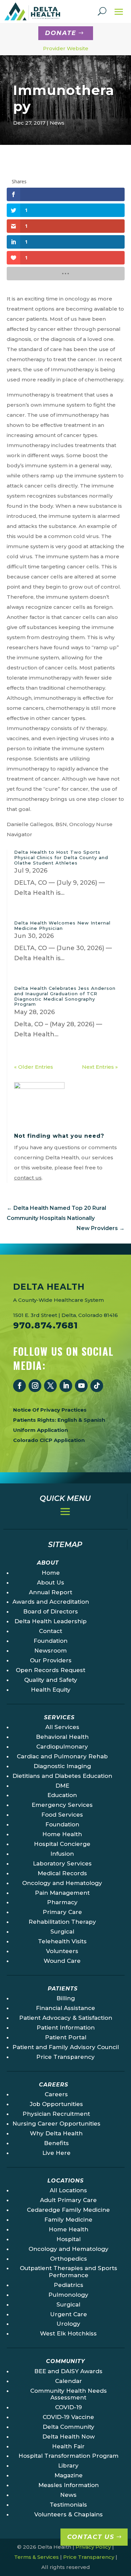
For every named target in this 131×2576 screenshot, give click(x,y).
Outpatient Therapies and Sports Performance (69, 2271)
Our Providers (51, 1660)
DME (62, 1786)
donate (61, 33)
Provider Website (66, 48)
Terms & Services (36, 2557)
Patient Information (66, 2028)
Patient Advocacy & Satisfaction (66, 2018)
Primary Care (62, 1912)
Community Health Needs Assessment (69, 2394)
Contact (51, 1631)
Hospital (69, 2239)
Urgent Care (69, 2314)
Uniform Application (40, 1430)
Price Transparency (65, 2057)
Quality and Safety (51, 1680)
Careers (56, 2094)
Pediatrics (69, 2285)
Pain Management (62, 1893)
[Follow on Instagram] (35, 1386)
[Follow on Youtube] (81, 1386)
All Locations (68, 2190)
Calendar (69, 2381)
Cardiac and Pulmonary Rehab (62, 1756)
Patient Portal (66, 2037)
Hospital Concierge (62, 1844)
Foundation (51, 1641)
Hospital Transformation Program (69, 2456)
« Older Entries (34, 1067)
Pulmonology (68, 2295)
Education (62, 1795)
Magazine (69, 2475)
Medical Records (62, 1873)
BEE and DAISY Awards (68, 2371)
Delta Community (69, 2427)
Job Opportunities (56, 2104)
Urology (68, 2324)
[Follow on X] (50, 1386)
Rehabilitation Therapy (62, 1922)
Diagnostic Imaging (62, 1766)
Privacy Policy (93, 2547)
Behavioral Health (62, 1737)
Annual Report (51, 1592)
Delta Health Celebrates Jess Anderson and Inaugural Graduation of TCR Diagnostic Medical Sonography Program (65, 996)
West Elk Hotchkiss (68, 2333)
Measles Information (69, 2485)
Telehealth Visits (62, 1941)
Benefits (56, 2143)
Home (51, 1573)
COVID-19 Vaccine (68, 2417)
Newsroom (51, 1651)
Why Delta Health (56, 2133)
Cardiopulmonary (62, 1747)
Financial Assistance (65, 2008)
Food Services (62, 1815)
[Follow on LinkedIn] (66, 1386)
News (57, 123)
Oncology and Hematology (62, 1883)
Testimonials (68, 2505)
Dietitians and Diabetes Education (62, 1776)
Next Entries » (100, 1067)
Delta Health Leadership (51, 1621)
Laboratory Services (62, 1863)
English (67, 1420)
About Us (51, 1582)
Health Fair (68, 2446)
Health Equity (51, 1690)
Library (68, 2465)
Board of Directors (51, 1611)
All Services (62, 1727)
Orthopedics (69, 2259)
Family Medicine (68, 2220)
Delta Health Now (69, 2437)
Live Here (56, 2153)
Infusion (62, 1854)
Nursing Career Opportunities (56, 2124)
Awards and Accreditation (51, 1602)
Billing (66, 1998)
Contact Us (91, 2537)
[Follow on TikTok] (97, 1386)
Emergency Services (62, 1805)
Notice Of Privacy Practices (50, 1410)
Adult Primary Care (68, 2200)
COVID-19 (69, 2407)
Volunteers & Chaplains (69, 2514)
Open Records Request (51, 1670)
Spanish (94, 1420)
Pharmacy (62, 1902)
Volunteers (62, 1951)
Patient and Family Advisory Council (66, 2047)
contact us (28, 1178)
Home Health (62, 1834)
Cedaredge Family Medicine (68, 2210)
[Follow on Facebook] (19, 1386)
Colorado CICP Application (49, 1440)
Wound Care (62, 1961)
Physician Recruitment (56, 2114)
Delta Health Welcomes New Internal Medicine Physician (62, 925)
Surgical (62, 1931)
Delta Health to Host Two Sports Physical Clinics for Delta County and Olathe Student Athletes (61, 857)
